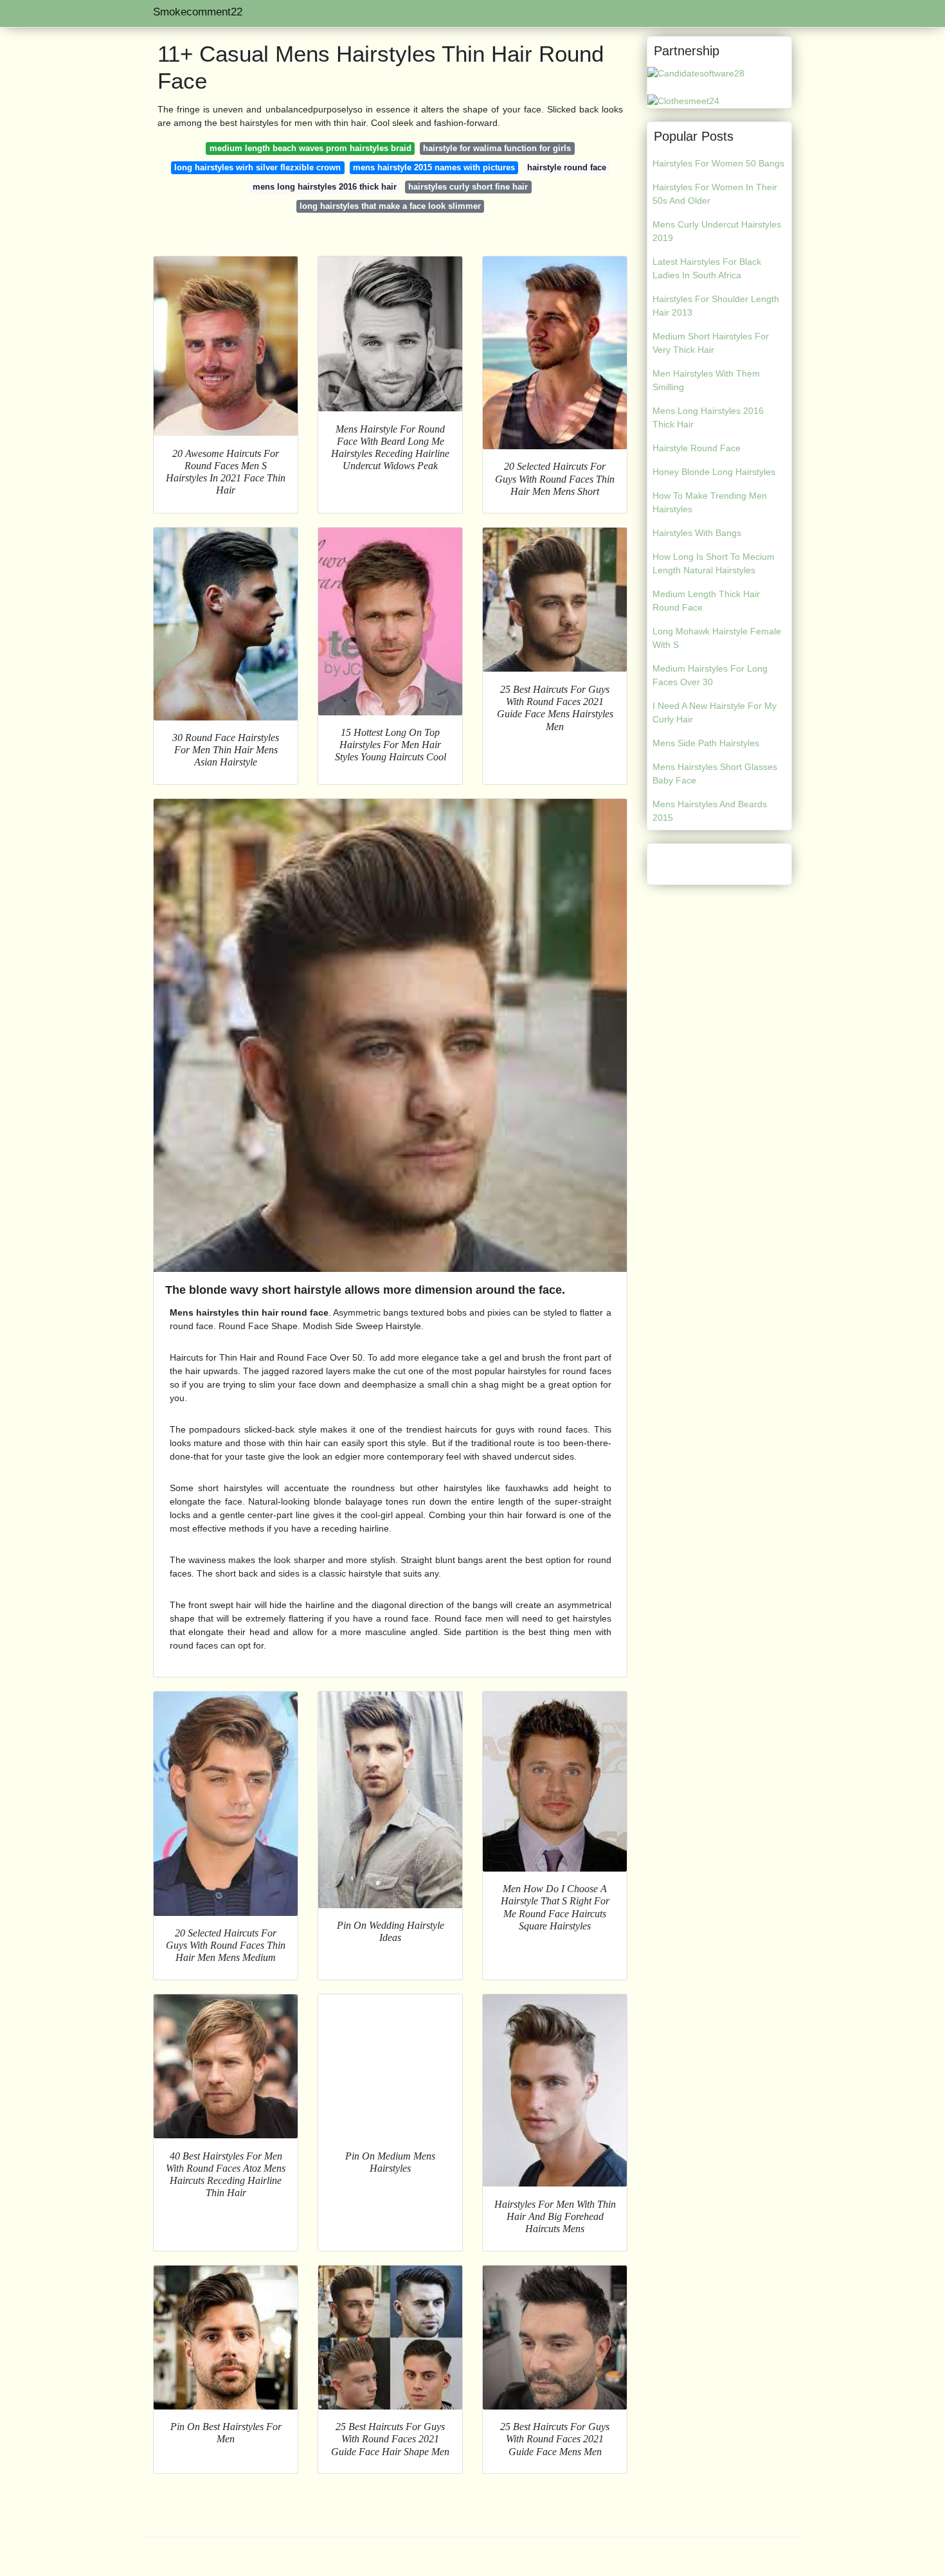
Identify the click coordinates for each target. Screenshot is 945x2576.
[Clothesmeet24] (683, 100)
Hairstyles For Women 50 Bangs (718, 163)
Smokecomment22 (198, 12)
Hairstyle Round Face (697, 448)
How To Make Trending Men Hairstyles (710, 502)
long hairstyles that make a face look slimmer (390, 206)
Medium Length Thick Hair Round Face (706, 601)
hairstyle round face (567, 167)
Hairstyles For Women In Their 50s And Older (715, 194)
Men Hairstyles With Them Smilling (706, 380)
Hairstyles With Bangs (697, 533)
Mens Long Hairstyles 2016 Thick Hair (708, 417)
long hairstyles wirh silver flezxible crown (257, 167)
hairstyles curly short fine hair (468, 187)
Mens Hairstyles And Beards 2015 (710, 811)
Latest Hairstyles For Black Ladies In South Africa (707, 268)
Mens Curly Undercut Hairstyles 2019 (717, 231)
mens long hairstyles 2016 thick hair (325, 187)
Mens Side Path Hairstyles (706, 743)
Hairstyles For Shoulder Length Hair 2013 (716, 306)
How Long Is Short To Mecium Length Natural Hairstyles (714, 563)
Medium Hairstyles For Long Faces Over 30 (710, 675)
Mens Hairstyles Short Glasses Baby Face (715, 774)
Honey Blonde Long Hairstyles (714, 472)
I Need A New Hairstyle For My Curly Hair (715, 712)
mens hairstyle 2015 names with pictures (434, 167)
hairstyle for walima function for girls (497, 148)
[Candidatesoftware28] (696, 73)
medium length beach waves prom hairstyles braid (310, 148)
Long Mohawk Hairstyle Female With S (717, 638)
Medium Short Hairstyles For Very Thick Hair (711, 343)
